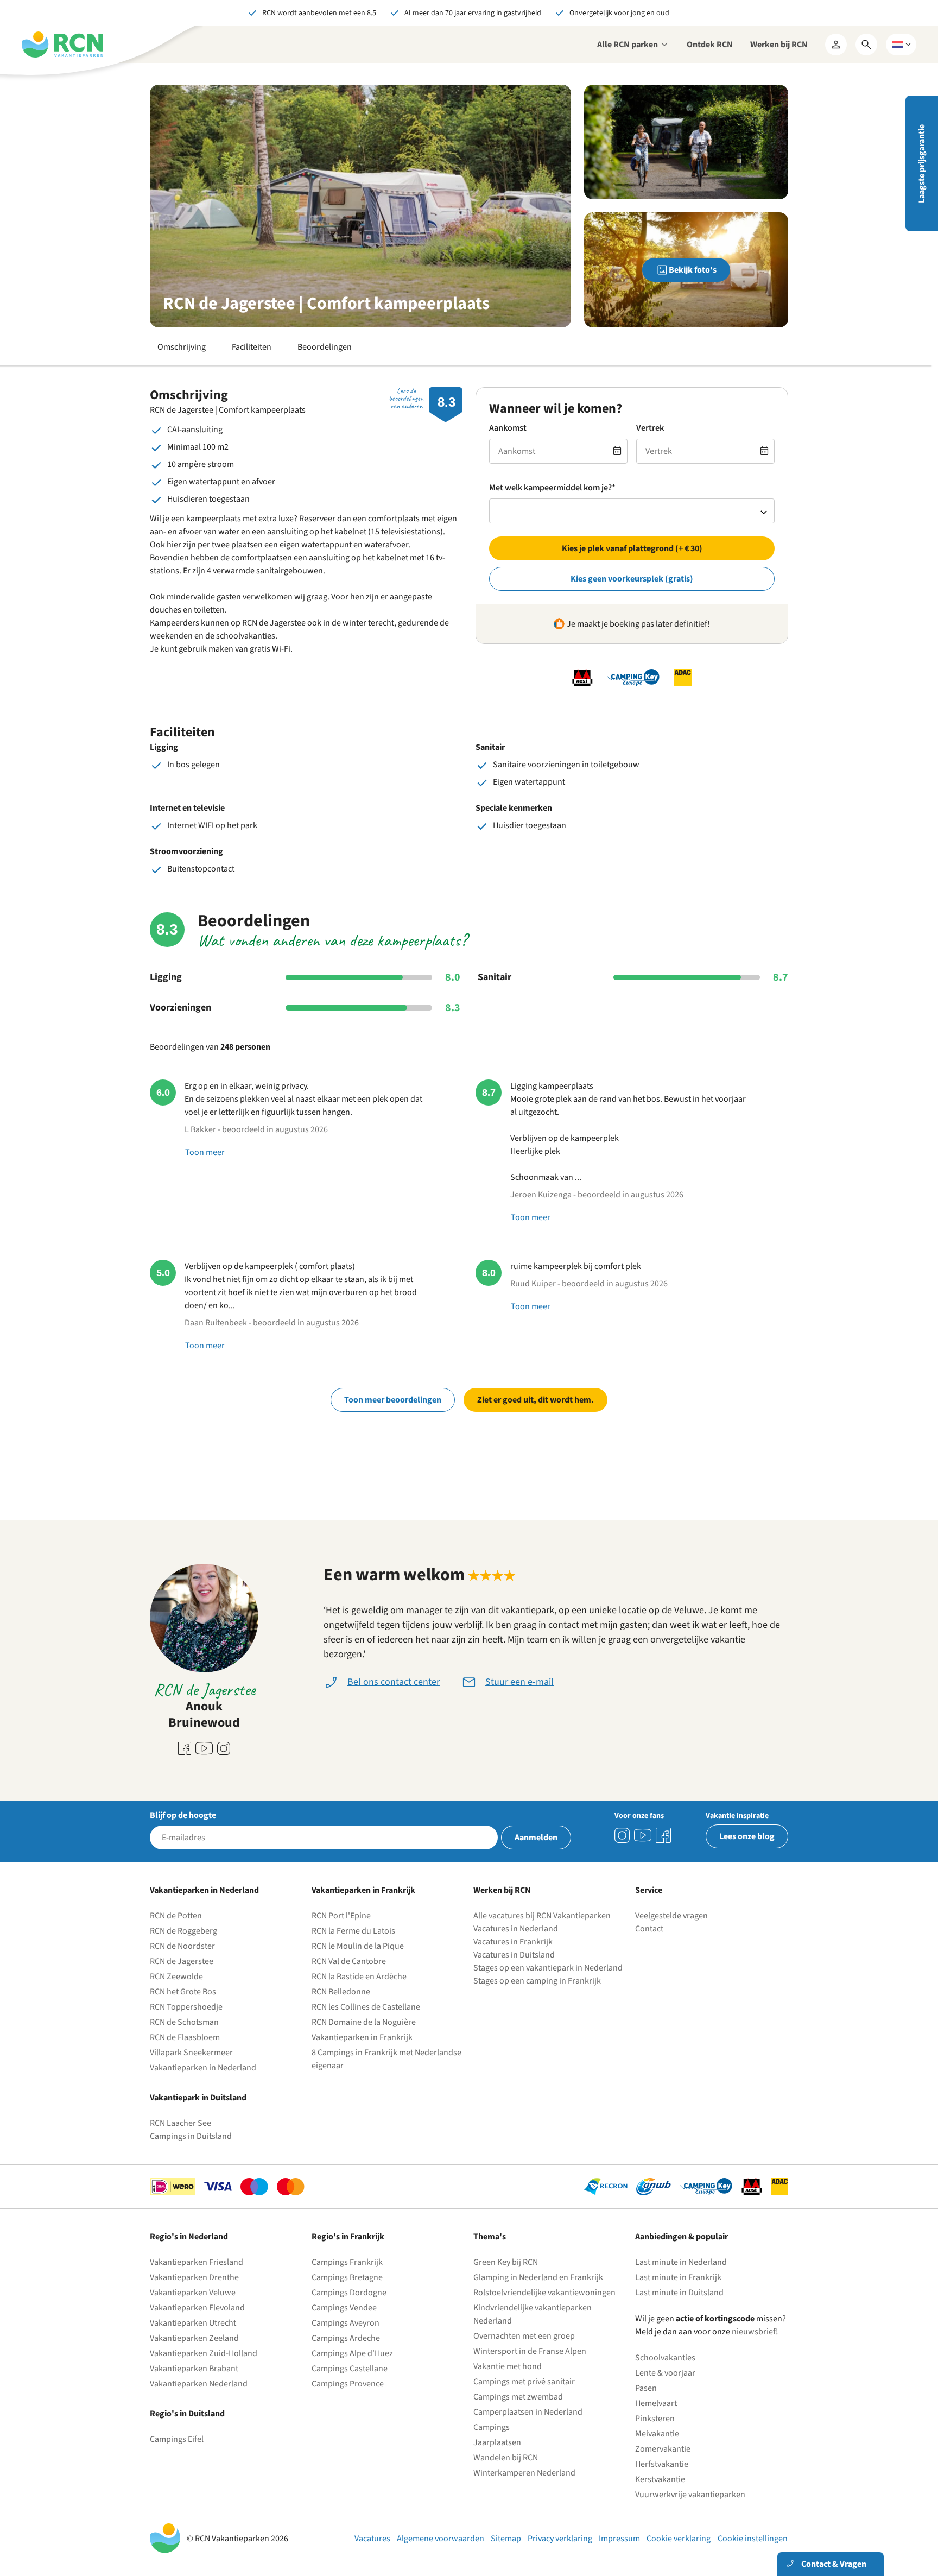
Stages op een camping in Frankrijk (537, 1981)
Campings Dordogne (349, 2293)
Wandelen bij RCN (506, 2458)
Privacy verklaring (560, 2539)
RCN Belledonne (341, 1992)
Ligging (166, 977)
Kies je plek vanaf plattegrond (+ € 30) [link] (632, 548)
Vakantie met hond (508, 2366)
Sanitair (495, 977)
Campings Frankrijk (347, 2262)
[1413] (622, 1835)
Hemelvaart (656, 2403)
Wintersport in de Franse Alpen (530, 2351)
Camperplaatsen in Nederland (528, 2412)
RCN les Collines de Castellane (366, 2007)
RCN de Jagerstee (182, 1961)
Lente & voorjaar (665, 2373)
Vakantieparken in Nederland (203, 2068)
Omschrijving (182, 347)
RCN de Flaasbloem (185, 2037)
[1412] (643, 1835)
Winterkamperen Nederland (524, 2473)
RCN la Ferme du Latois (353, 1931)
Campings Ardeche (346, 2338)
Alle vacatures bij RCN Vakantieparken (542, 1916)
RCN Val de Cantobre (349, 1961)
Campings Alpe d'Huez (352, 2353)
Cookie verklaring (679, 2539)
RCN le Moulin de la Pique (358, 1946)
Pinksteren (655, 2419)
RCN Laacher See (180, 2123)
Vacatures (372, 2539)
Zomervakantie (663, 2449)
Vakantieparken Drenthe (194, 2277)
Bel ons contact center (394, 1682)
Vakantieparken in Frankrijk (362, 2037)
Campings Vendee (344, 2308)
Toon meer (205, 1152)
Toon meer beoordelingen (393, 1400)
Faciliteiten (252, 347)
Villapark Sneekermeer (191, 2053)
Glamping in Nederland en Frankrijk (538, 2277)
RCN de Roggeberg (183, 1931)
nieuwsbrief (754, 2332)
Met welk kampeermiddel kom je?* (552, 488)
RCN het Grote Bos (183, 1992)
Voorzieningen (180, 1008)
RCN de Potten (176, 1916)
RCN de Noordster (182, 1946)
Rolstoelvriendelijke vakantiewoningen (544, 2293)
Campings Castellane (350, 2369)
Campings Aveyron (346, 2323)
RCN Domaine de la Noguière (364, 2022)
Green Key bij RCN (506, 2262)
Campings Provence (348, 2384)
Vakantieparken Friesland (197, 2262)
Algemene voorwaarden (441, 2539)
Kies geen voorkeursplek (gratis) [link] (632, 579)
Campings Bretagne (347, 2277)
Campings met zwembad (518, 2397)
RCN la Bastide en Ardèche (359, 1977)
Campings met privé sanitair (524, 2382)
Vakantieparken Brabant (194, 2369)
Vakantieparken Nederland (199, 2384)
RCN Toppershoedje (186, 2007)
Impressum (619, 2539)
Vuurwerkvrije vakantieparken (690, 2495)
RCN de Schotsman (184, 2022)
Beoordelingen (325, 347)
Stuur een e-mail (519, 1682)
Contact (649, 1929)
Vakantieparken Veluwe (193, 2293)
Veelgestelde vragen (671, 1916)
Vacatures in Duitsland (514, 1955)
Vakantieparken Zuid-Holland (204, 2353)
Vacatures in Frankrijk (513, 1942)
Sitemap (506, 2539)
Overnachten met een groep (524, 2336)
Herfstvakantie (662, 2464)
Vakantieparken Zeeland (194, 2338)
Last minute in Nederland (681, 2262)
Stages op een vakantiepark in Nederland (548, 1968)
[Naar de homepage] (62, 45)
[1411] (663, 1835)
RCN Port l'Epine (341, 1916)
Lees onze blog (747, 1836)
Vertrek (650, 428)
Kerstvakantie (660, 2479)
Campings (492, 2427)
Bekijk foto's (693, 270)
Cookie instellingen (753, 2539)
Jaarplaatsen (497, 2442)
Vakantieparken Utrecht (193, 2323)
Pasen (646, 2388)
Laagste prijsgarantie (922, 164)
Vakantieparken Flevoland (197, 2308)
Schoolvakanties (665, 2358)
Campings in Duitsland (191, 2136)
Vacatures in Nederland (516, 1929)
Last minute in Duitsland (679, 2293)
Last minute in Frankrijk (678, 2277)
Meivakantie (657, 2434)
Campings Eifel (177, 2439)
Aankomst (508, 428)
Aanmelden (536, 1838)
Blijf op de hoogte (183, 1815)
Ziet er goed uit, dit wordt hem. (535, 1400)
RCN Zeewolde (176, 1977)
